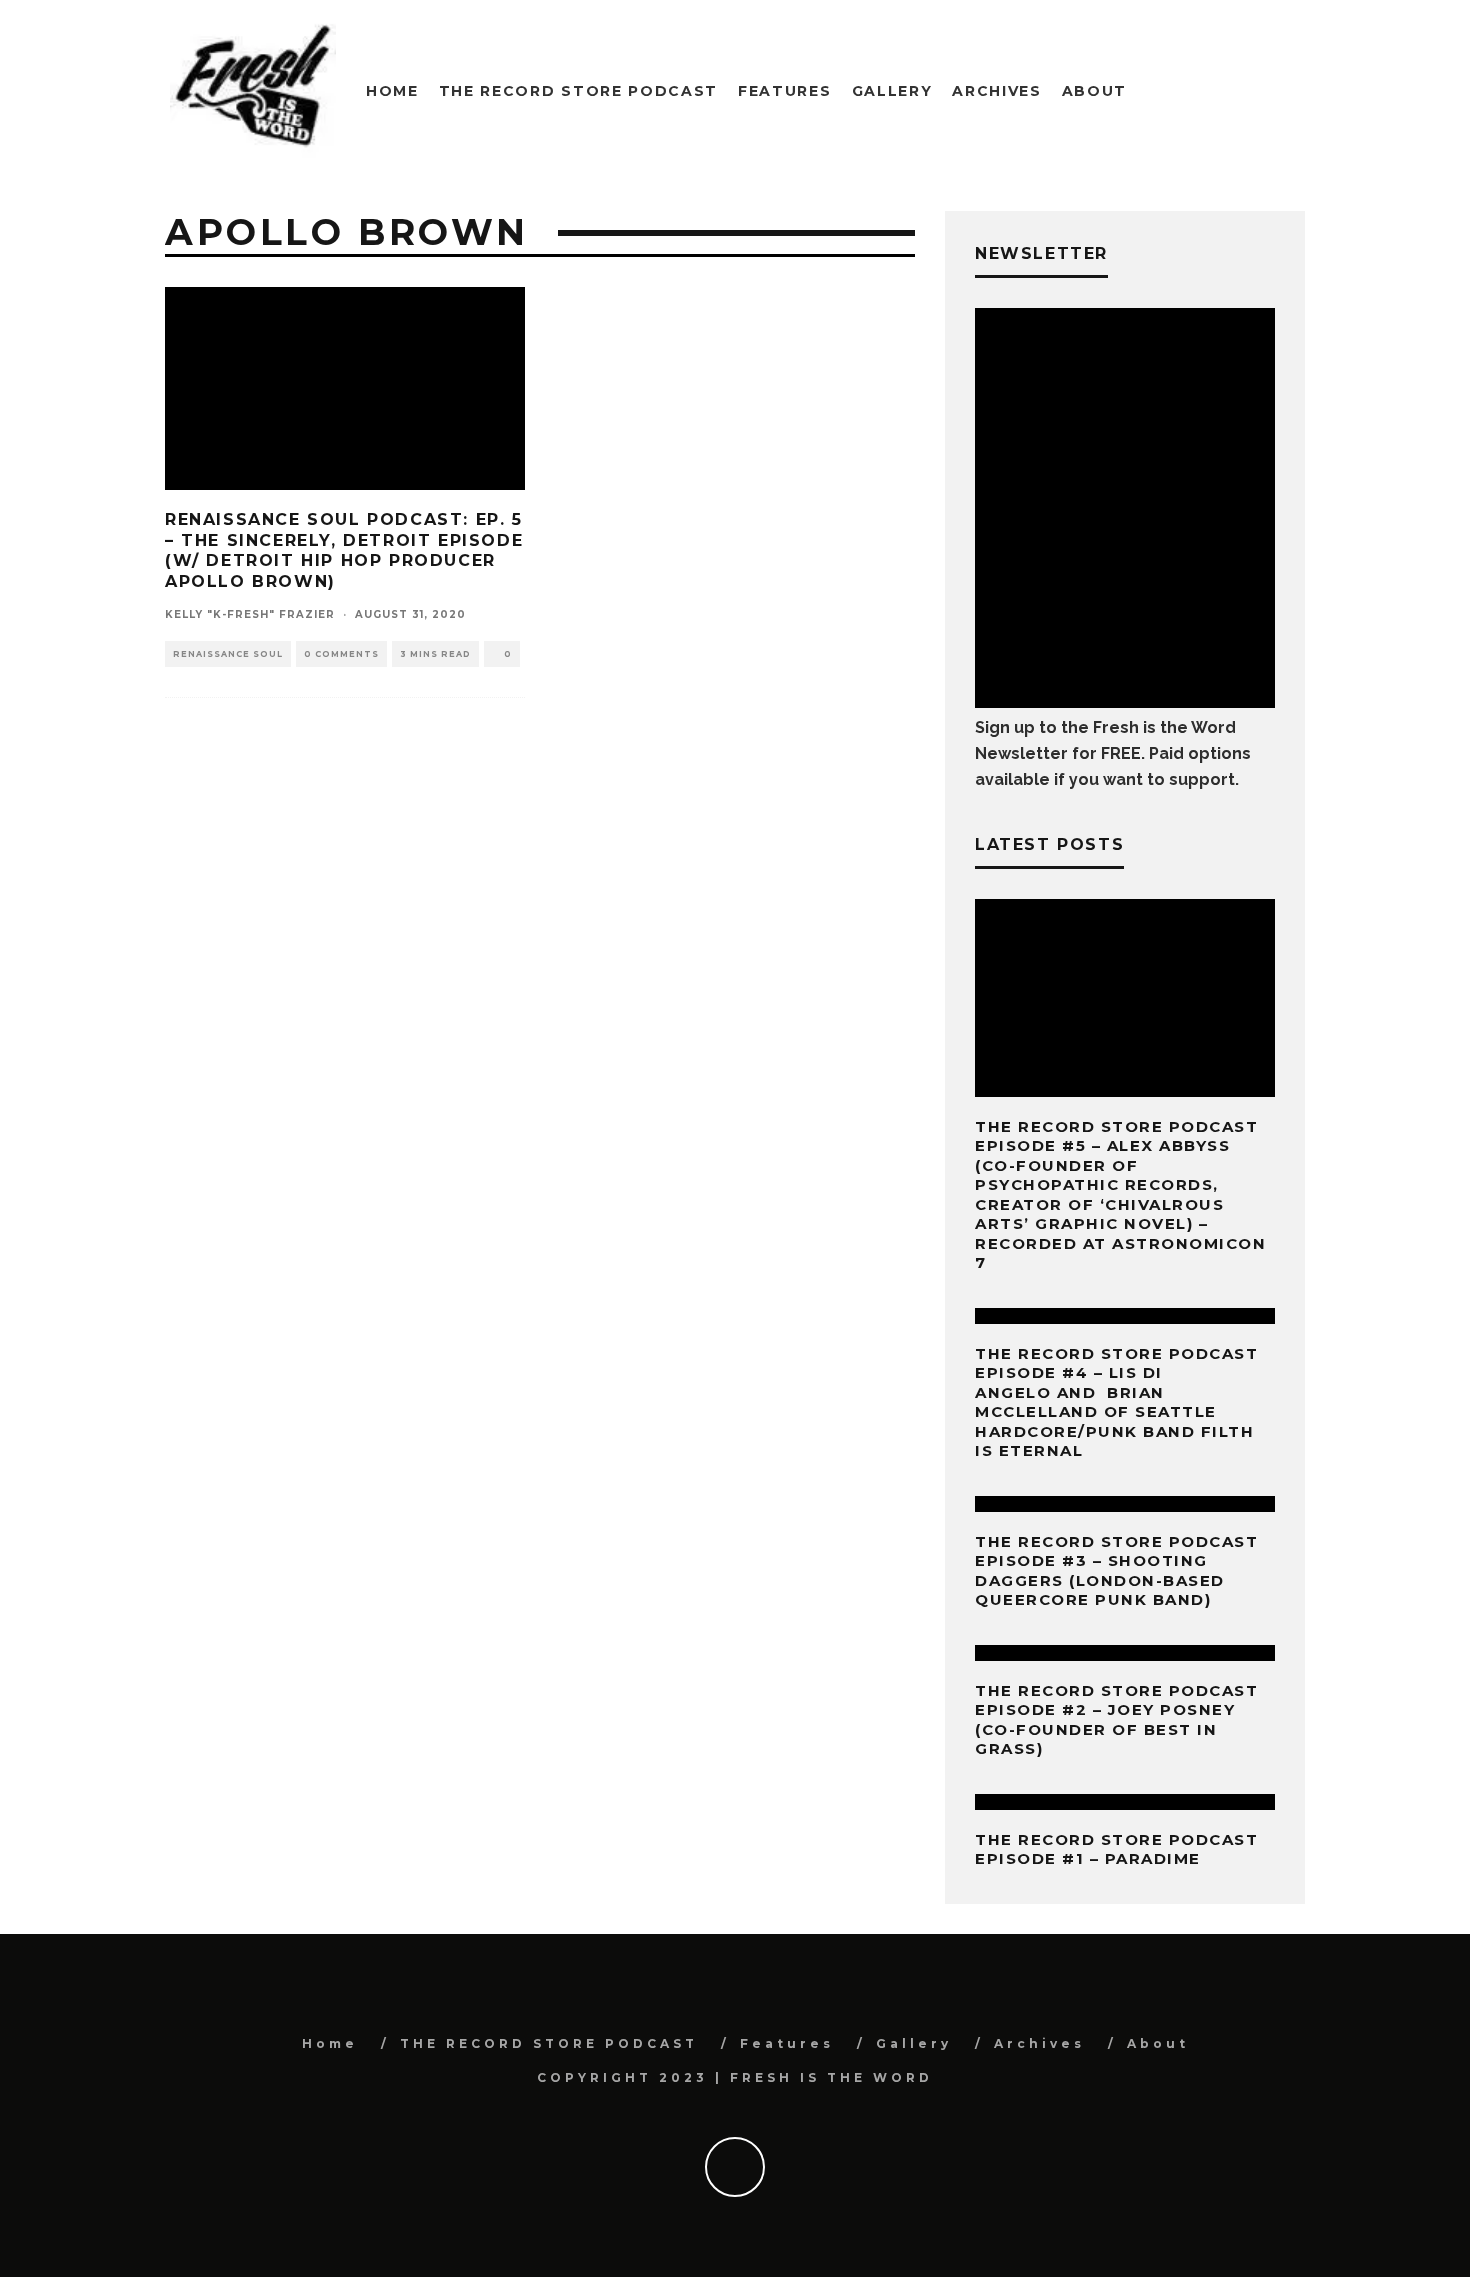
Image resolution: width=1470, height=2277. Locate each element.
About (1094, 91)
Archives (996, 91)
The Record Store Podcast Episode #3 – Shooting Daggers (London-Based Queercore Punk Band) (1116, 1571)
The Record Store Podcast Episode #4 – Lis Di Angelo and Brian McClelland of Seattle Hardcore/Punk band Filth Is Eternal (1116, 1402)
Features (784, 91)
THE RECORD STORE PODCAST (578, 91)
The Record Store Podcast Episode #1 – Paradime (1116, 1849)
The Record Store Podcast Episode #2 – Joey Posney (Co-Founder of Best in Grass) (1116, 1720)
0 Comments (341, 654)
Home (392, 91)
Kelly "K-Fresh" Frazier (250, 614)
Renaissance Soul (228, 654)
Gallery (892, 91)
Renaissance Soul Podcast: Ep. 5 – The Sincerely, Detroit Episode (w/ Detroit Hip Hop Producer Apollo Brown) (344, 550)
